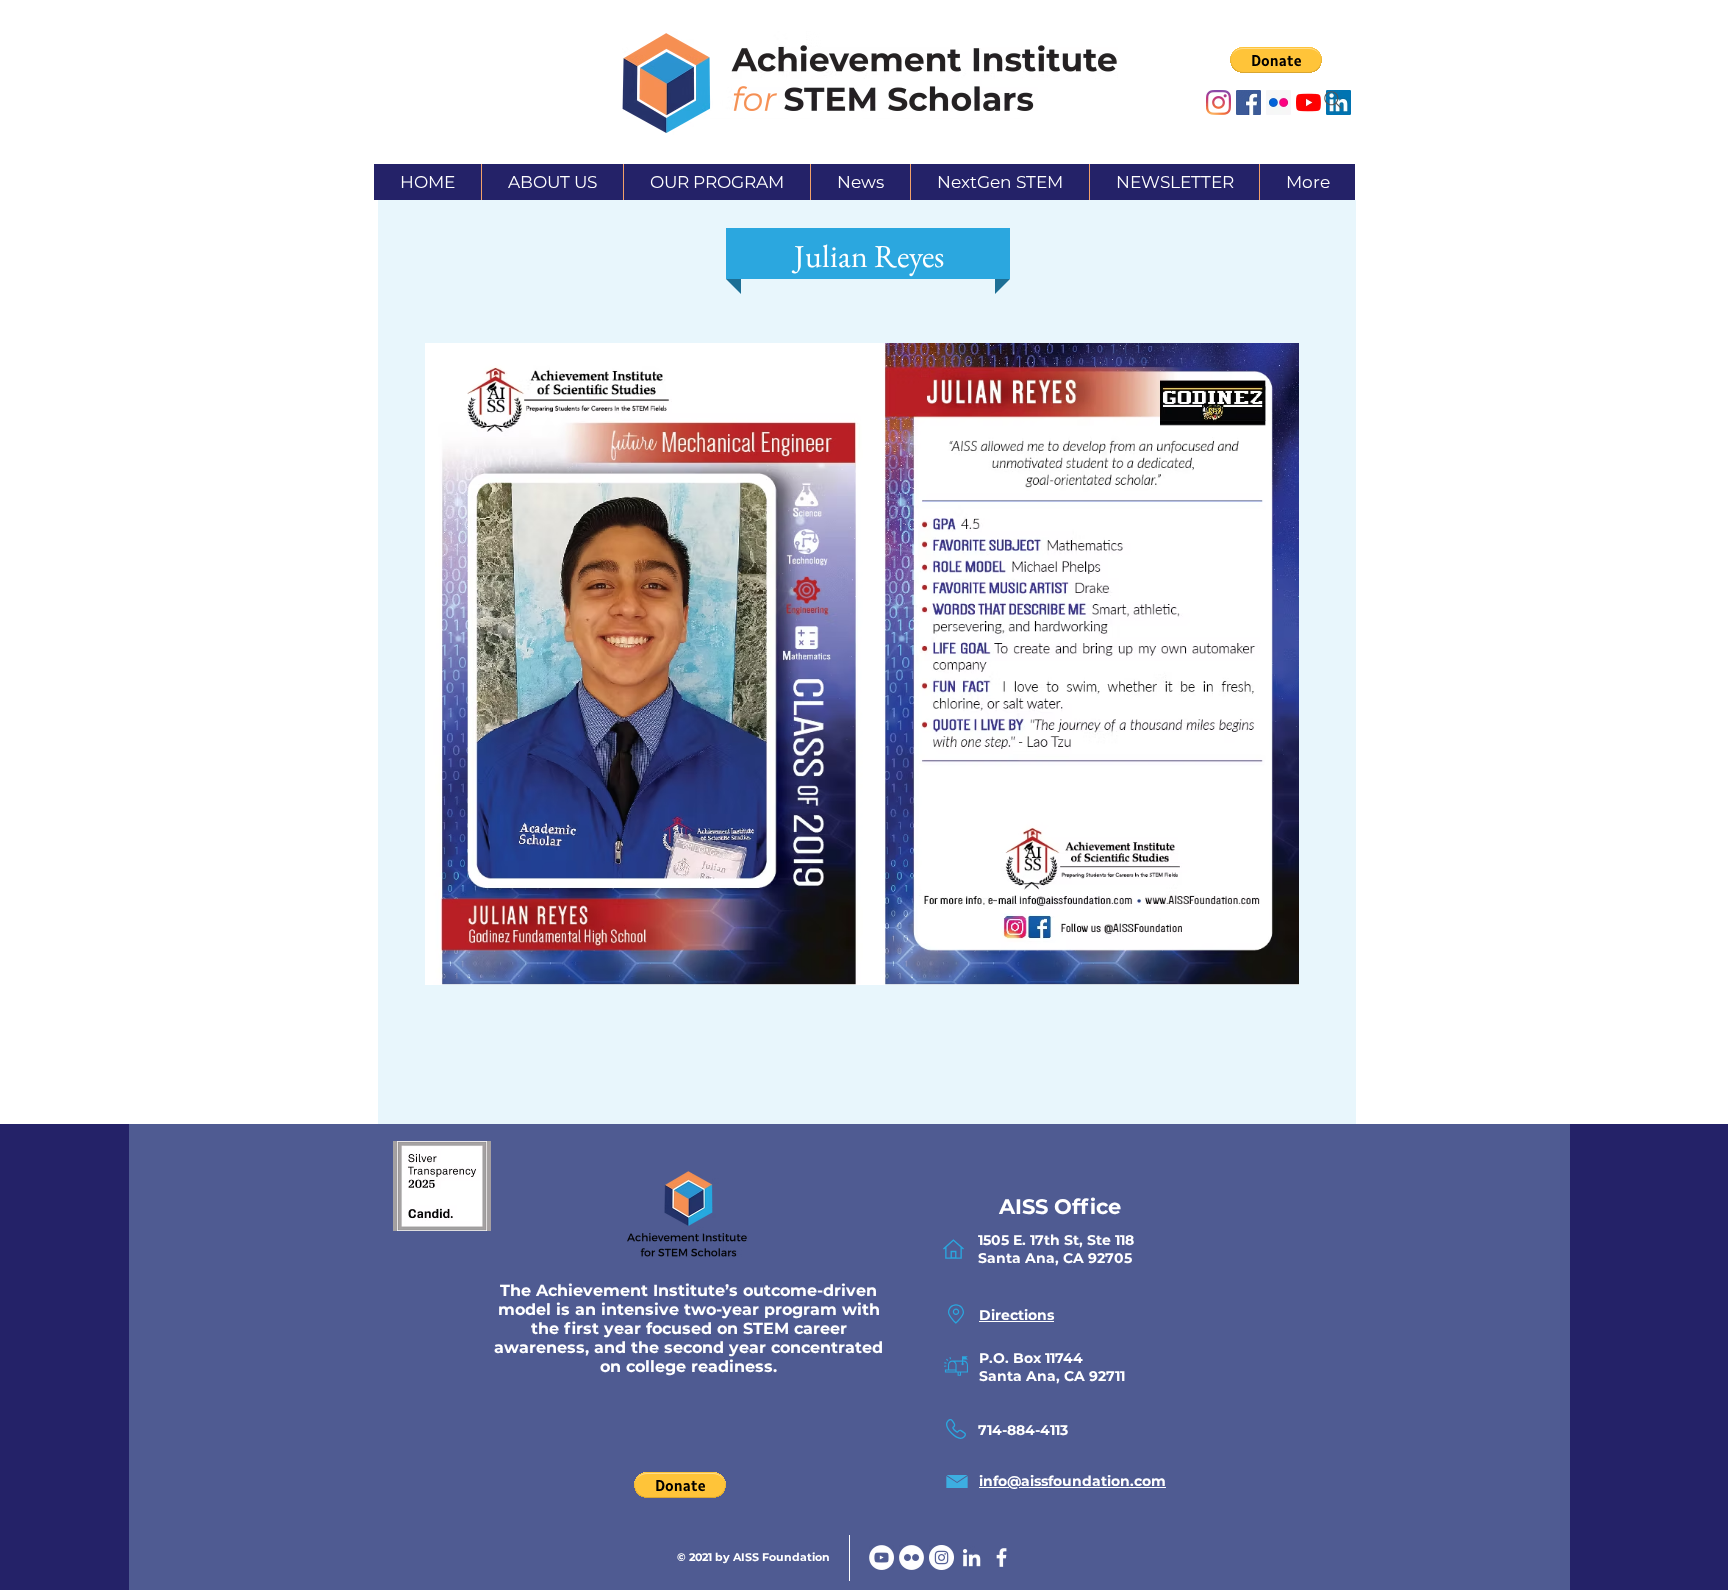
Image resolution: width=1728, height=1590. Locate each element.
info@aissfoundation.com (1072, 1481)
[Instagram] (1218, 102)
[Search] (1333, 100)
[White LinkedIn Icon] (971, 1557)
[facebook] (1001, 1557)
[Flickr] (911, 1557)
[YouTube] (881, 1557)
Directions (1016, 1315)
